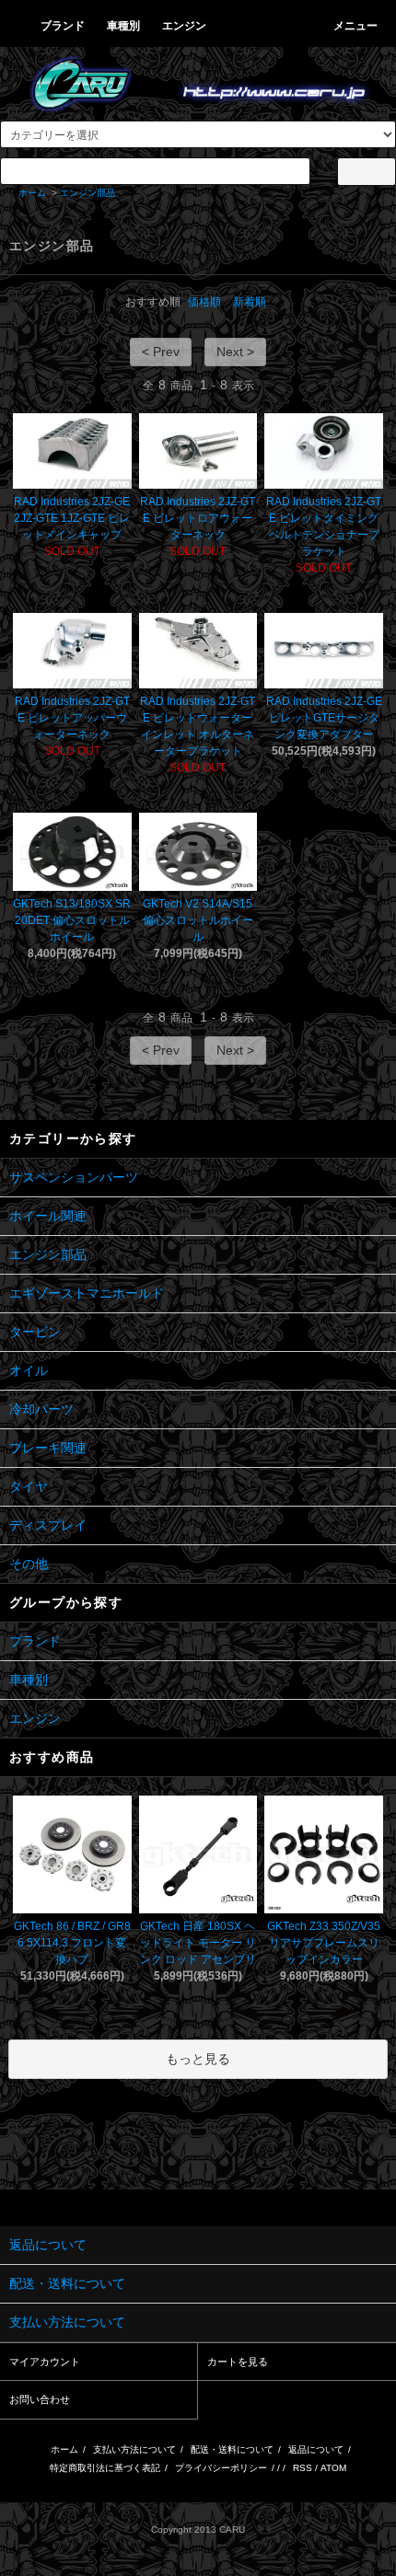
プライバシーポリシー (221, 2468)
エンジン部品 (87, 193)
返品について (316, 2449)
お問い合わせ (40, 2399)
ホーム (32, 193)
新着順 (250, 302)
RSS (303, 2468)
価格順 (204, 302)
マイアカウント (45, 2362)
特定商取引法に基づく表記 (105, 2468)
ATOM (333, 2468)
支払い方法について (134, 2449)
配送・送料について (232, 2449)
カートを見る (238, 2362)
